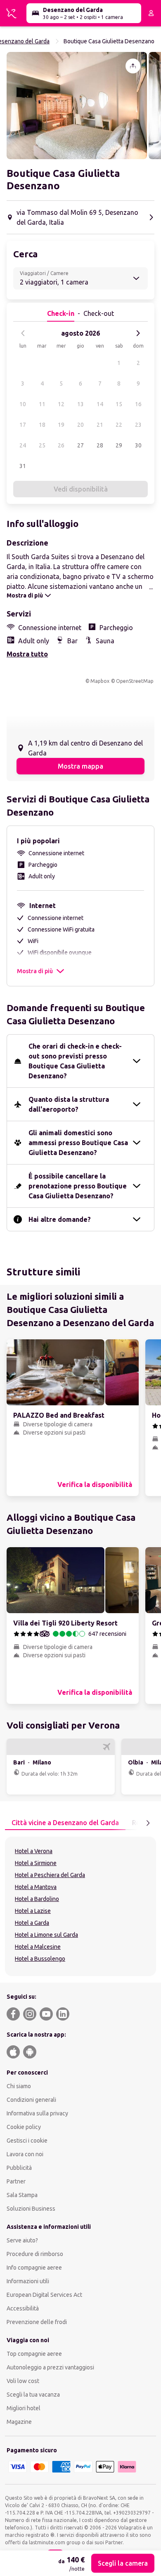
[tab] (65, 1823)
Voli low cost (23, 2381)
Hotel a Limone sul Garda (46, 1935)
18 (42, 425)
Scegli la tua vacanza (33, 2395)
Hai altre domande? (60, 1219)
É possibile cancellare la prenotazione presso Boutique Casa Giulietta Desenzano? (78, 1186)
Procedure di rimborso (35, 2254)
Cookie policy (24, 2127)
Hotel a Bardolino (37, 1899)
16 (138, 404)
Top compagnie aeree (34, 2354)
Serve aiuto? (22, 2240)
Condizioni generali (31, 2100)
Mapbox (100, 681)
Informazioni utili (28, 2281)
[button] (77, 106)
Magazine (19, 2422)
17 (23, 425)
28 (100, 445)
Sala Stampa (22, 2195)
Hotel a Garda (32, 1923)
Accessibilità (23, 2308)
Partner (16, 2181)
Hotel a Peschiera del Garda (50, 1875)
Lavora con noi (25, 2154)
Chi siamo (19, 2086)
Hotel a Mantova (36, 1887)
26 (61, 445)
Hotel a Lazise (33, 1911)
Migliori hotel (24, 2408)
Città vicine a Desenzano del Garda (65, 1823)
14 (100, 404)
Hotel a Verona (34, 1851)
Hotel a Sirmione (36, 1863)
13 (80, 404)
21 (100, 425)
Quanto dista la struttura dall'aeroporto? (69, 1104)
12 (61, 404)
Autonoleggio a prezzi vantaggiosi (50, 2367)
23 (138, 425)
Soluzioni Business (31, 2209)
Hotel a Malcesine (38, 1947)
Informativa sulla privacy (37, 2113)
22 (119, 425)
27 (80, 445)
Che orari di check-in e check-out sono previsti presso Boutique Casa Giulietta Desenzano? (75, 1061)
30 (138, 445)
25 (42, 445)
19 (61, 425)
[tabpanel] (80, 1906)
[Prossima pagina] (148, 1823)
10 (23, 404)
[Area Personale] (151, 13)
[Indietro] (23, 333)
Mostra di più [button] (35, 971)
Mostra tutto (27, 654)
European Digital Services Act (44, 2295)
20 (80, 425)
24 (23, 445)
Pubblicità (19, 2168)
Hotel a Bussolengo (40, 1959)
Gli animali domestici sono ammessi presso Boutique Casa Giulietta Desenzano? (78, 1143)
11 (42, 404)
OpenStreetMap (135, 681)
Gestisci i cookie (27, 2141)
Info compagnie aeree (34, 2268)
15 (119, 404)
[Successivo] (138, 333)
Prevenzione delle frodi (37, 2322)
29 (119, 445)
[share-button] (133, 66)
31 (23, 466)
